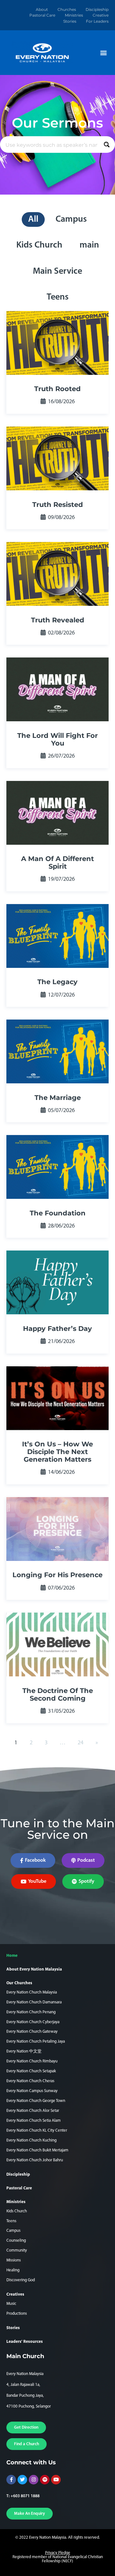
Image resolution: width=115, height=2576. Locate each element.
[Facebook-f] (11, 2480)
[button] (103, 53)
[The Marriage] (57, 1051)
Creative (101, 15)
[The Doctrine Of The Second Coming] (57, 1644)
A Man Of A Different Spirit (57, 862)
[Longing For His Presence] (57, 1529)
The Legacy (57, 982)
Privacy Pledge (58, 2553)
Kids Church (39, 245)
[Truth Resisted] (57, 458)
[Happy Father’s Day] (57, 1282)
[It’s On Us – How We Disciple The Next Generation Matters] (57, 1398)
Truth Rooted (57, 389)
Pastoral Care (42, 15)
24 (80, 1743)
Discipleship (97, 9)
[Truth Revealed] (57, 574)
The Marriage (58, 1098)
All (33, 219)
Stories (70, 21)
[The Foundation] (57, 1167)
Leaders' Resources (25, 2342)
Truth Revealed (58, 620)
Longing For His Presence (57, 1575)
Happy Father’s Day (57, 1329)
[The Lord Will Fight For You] (57, 689)
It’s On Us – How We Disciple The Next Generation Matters (57, 1452)
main (89, 245)
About (42, 9)
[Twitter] (22, 2480)
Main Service (57, 271)
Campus (71, 219)
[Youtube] (56, 2480)
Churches (67, 9)
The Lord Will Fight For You (57, 739)
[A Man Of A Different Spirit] (57, 813)
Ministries (74, 15)
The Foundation (58, 1213)
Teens (58, 297)
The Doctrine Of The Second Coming (58, 1694)
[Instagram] (34, 2480)
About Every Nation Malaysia (34, 1969)
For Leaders (97, 21)
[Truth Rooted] (57, 343)
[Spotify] (45, 2480)
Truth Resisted (58, 505)
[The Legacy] (57, 936)
